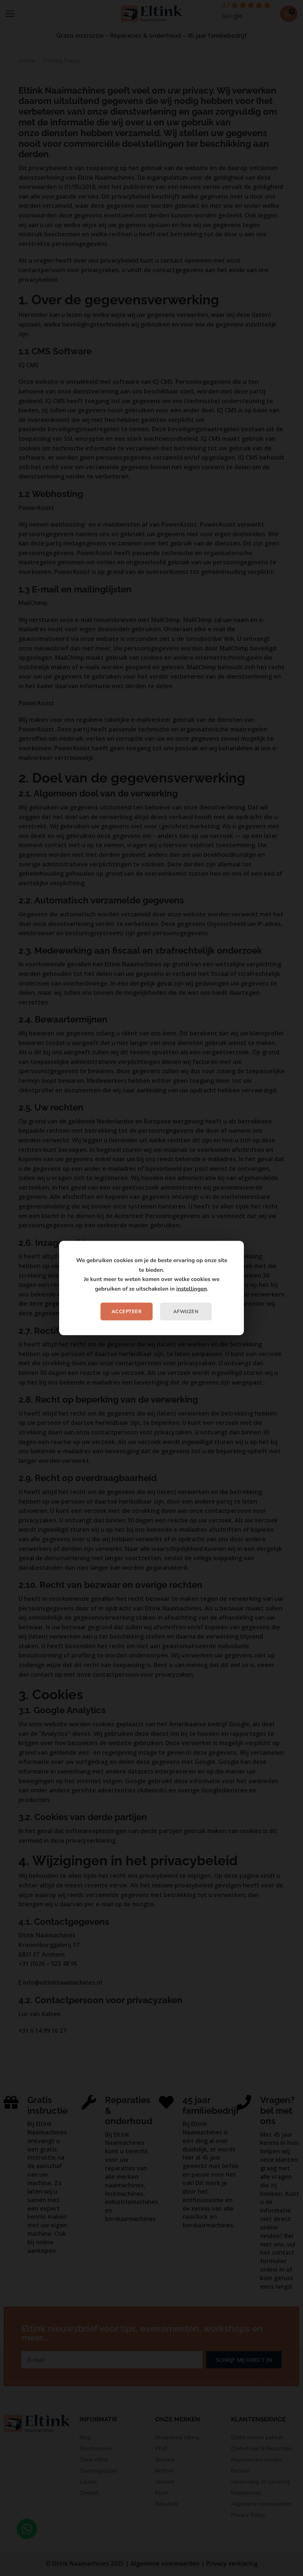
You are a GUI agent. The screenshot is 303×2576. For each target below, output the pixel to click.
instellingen (192, 1288)
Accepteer (127, 1312)
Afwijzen (186, 1312)
